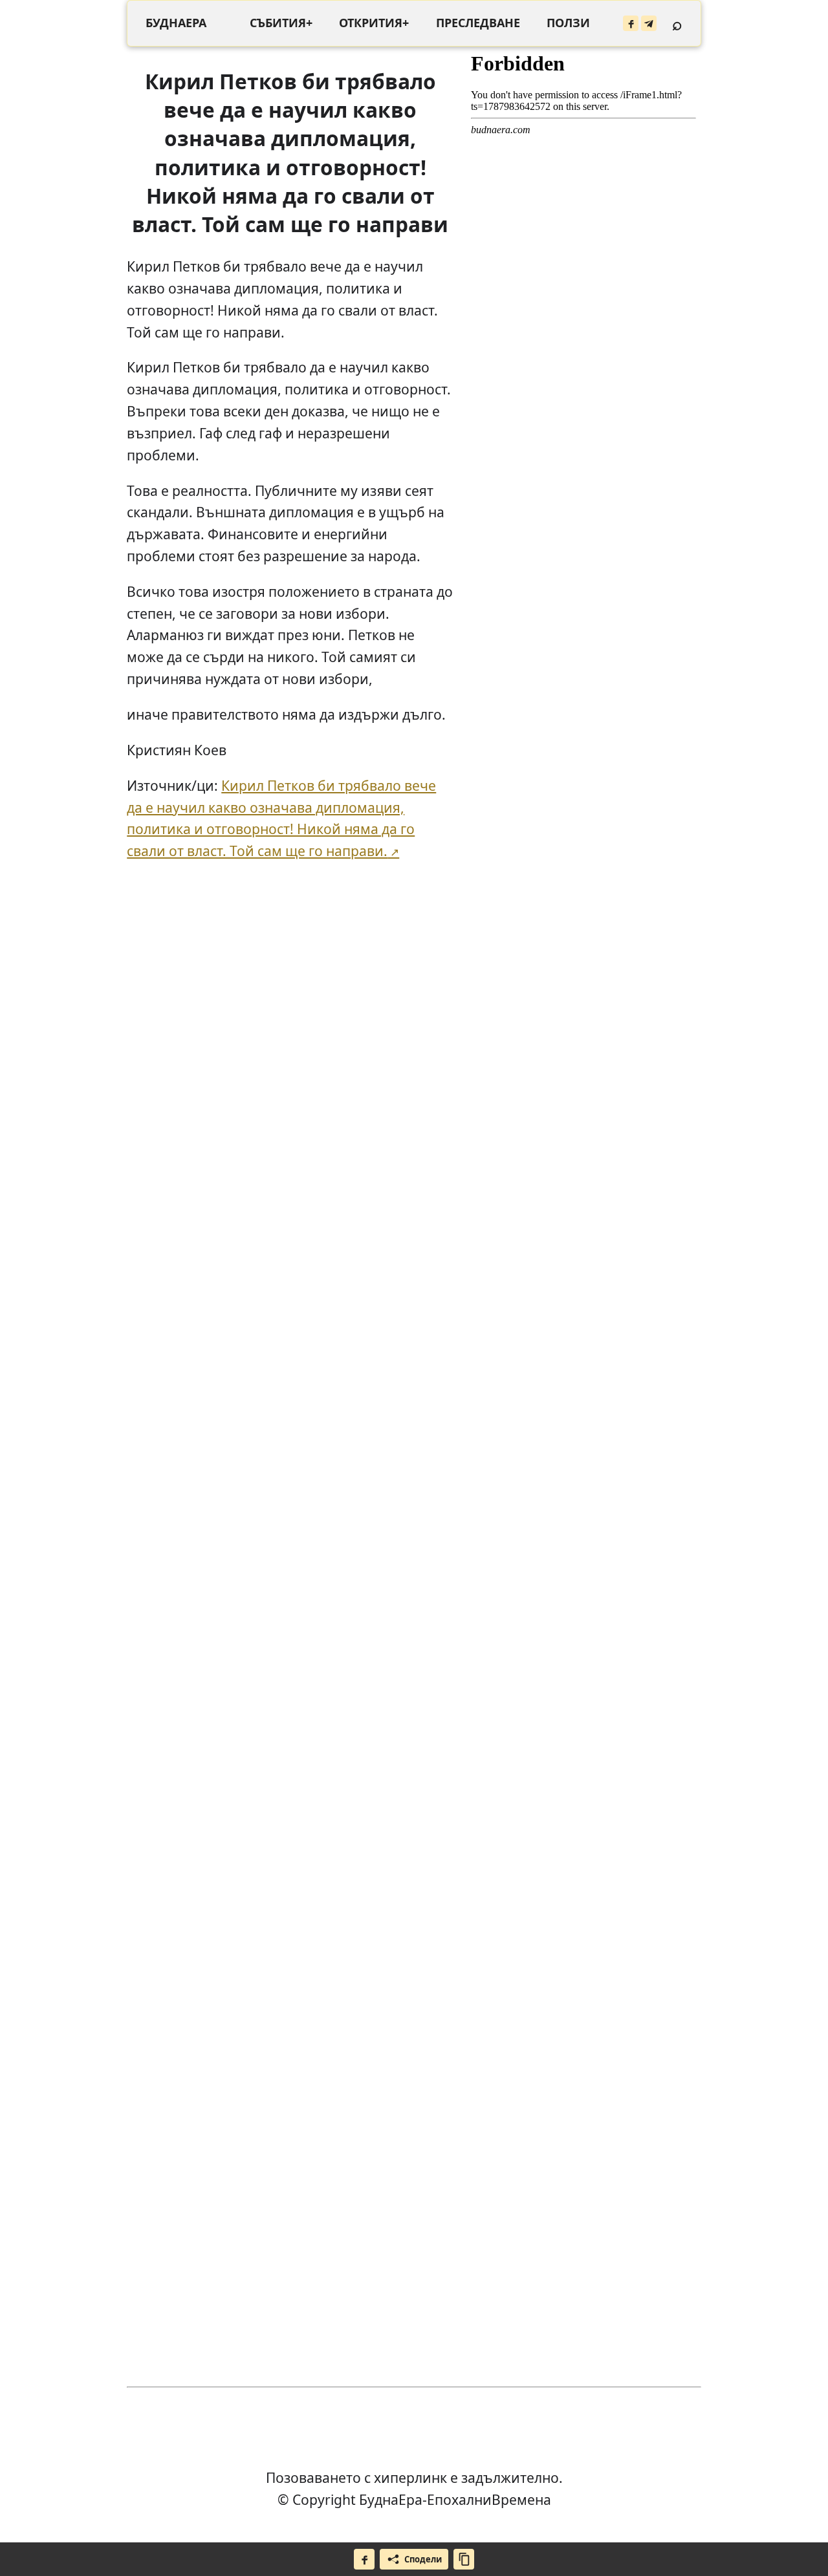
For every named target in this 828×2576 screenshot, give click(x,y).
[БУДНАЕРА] (176, 23)
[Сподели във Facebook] (364, 2559)
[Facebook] (631, 23)
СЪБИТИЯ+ (281, 23)
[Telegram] (649, 23)
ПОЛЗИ (568, 23)
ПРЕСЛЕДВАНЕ (478, 23)
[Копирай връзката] (464, 2559)
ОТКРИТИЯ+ (374, 23)
